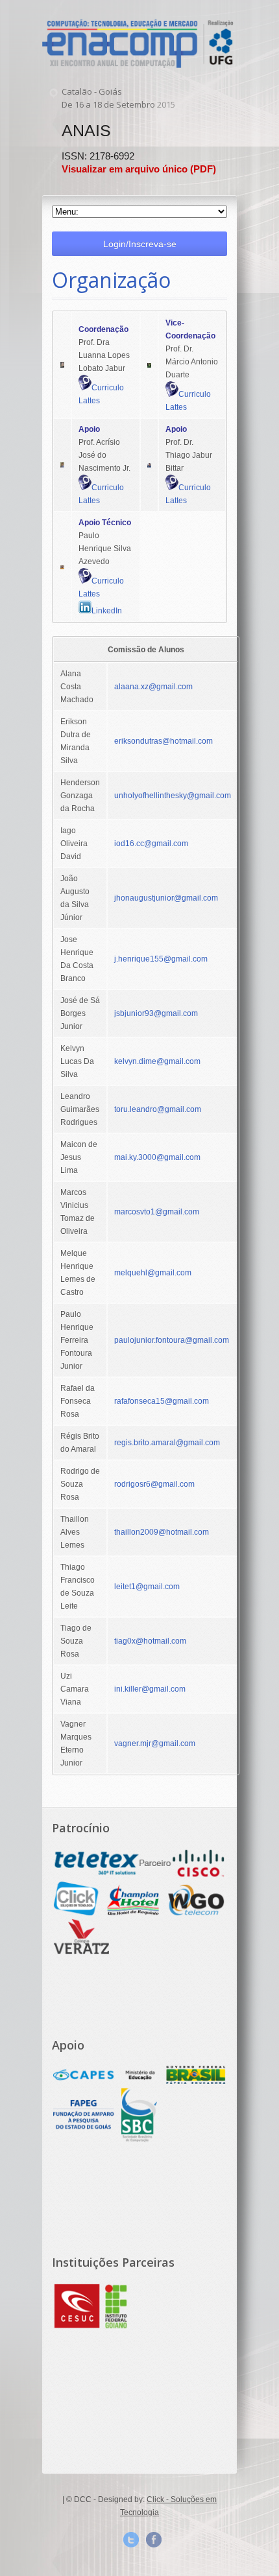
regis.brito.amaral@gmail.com (167, 1443)
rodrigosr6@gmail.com (154, 1484)
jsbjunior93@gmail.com (156, 1013)
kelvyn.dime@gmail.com (157, 1061)
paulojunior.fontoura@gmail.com (172, 1340)
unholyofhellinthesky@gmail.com (173, 796)
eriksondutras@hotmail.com (164, 741)
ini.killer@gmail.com (150, 1689)
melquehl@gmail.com (153, 1273)
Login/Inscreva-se (140, 244)
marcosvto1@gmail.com (157, 1212)
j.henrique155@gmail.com (161, 959)
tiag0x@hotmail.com (150, 1641)
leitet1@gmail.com (147, 1587)
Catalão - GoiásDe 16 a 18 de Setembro (118, 98)
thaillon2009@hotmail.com (162, 1532)
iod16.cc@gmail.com (151, 844)
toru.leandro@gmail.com (158, 1109)
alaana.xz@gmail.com (153, 687)
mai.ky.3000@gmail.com (157, 1157)
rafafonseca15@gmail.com (162, 1401)
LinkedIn (107, 611)
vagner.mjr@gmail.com (155, 1743)
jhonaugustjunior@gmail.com (166, 898)
